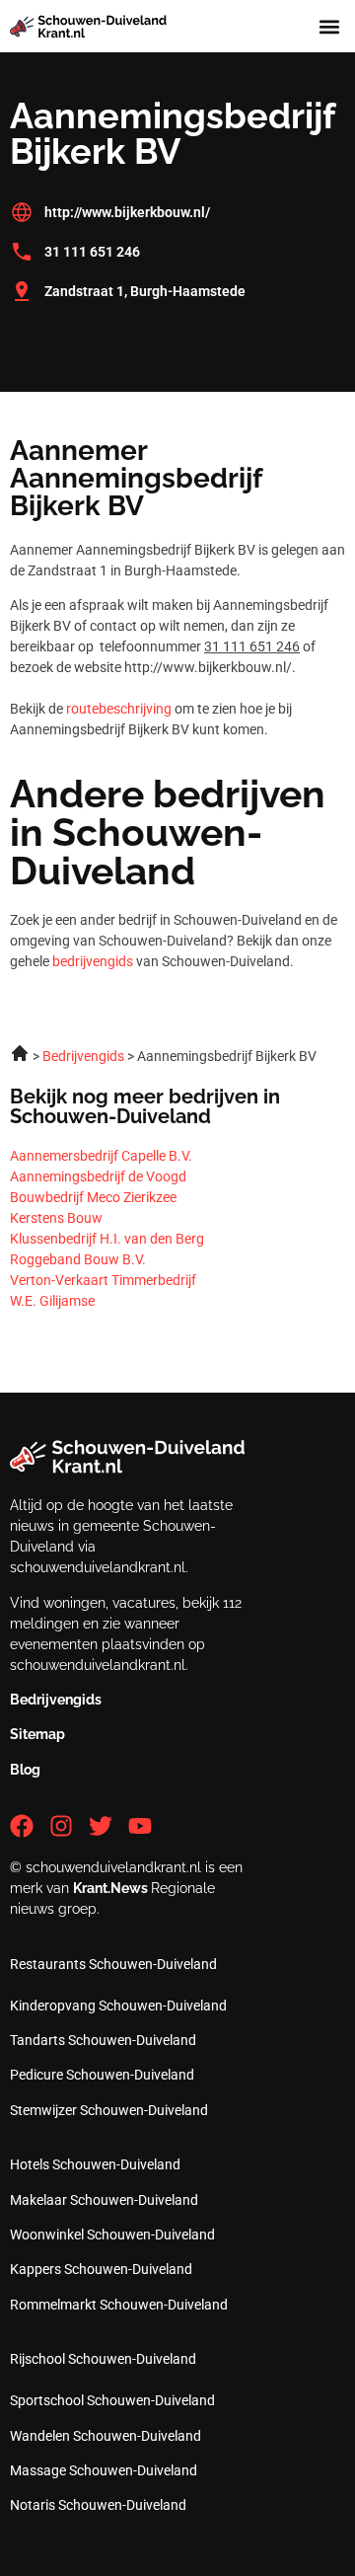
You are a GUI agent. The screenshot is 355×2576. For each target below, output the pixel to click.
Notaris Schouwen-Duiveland (98, 2505)
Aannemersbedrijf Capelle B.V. (101, 1156)
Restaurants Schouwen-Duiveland (113, 1964)
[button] (329, 26)
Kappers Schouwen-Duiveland (101, 2269)
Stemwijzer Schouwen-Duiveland (109, 2110)
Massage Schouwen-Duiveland (104, 2470)
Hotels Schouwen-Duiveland (95, 2164)
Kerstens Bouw (56, 1218)
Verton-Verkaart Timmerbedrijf (103, 1280)
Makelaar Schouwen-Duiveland (104, 2200)
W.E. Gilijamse (52, 1301)
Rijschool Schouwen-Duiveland (103, 2359)
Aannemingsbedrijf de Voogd (98, 1176)
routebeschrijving (119, 709)
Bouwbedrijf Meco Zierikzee (93, 1197)
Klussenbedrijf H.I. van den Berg (107, 1239)
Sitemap (37, 1734)
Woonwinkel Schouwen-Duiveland (112, 2235)
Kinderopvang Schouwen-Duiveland (118, 2006)
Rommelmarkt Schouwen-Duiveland (119, 2305)
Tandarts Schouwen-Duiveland (103, 2040)
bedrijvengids (93, 961)
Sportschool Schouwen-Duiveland (112, 2400)
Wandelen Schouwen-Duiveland (106, 2436)
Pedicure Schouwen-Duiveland (102, 2075)
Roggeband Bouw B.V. (78, 1259)
